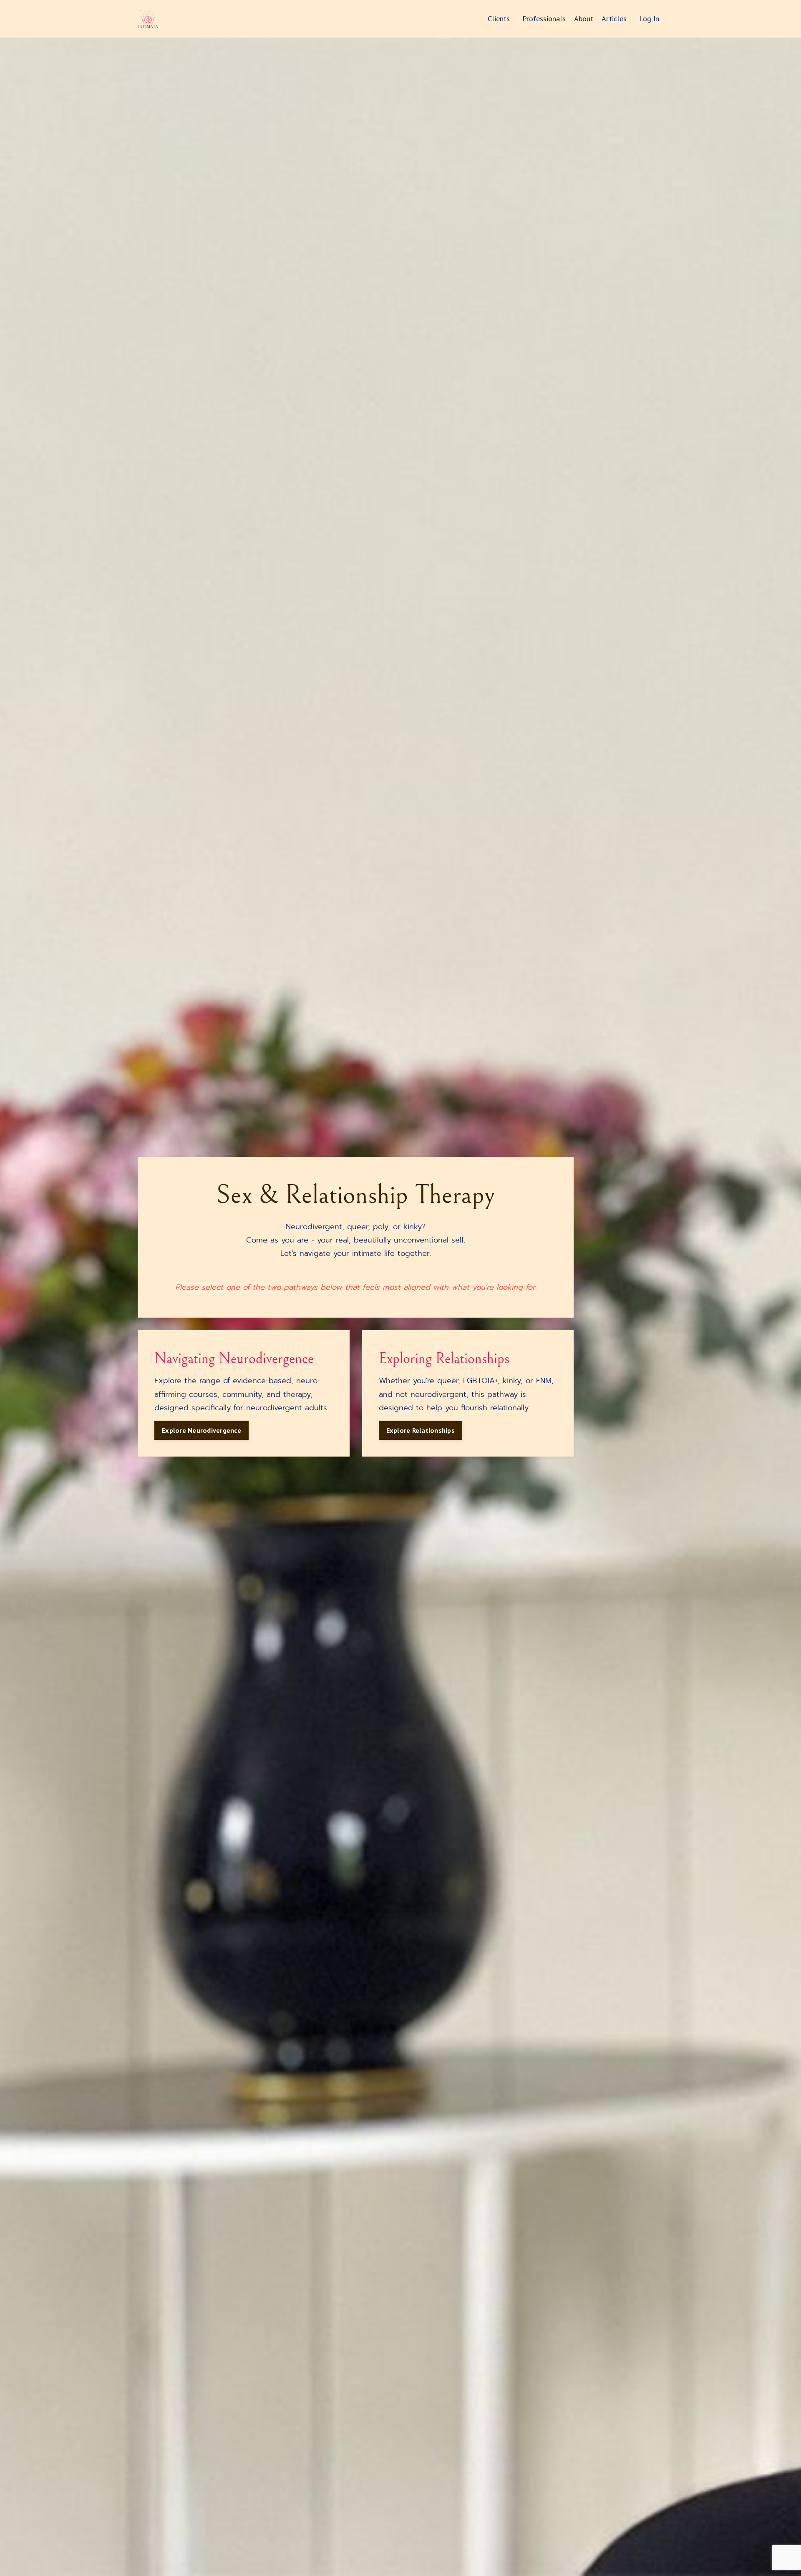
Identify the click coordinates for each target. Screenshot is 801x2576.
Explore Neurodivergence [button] (202, 1430)
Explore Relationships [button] (421, 1430)
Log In (649, 19)
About (584, 19)
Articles (614, 19)
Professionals (544, 19)
